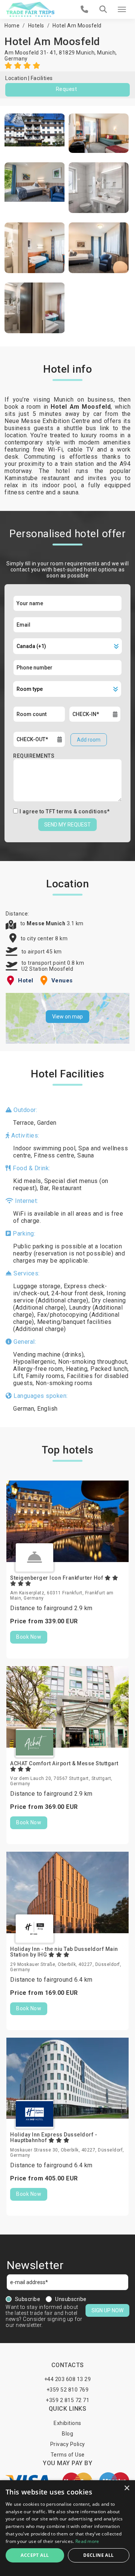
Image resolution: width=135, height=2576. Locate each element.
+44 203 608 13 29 (68, 2379)
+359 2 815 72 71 (67, 2400)
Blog (67, 2434)
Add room (89, 740)
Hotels (36, 26)
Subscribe (28, 2299)
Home (12, 26)
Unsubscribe (71, 2299)
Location (16, 78)
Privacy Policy (68, 2444)
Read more (87, 2541)
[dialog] (67, 2528)
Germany (16, 59)
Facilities (42, 78)
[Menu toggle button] (122, 9)
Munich (106, 53)
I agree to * (65, 811)
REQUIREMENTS (34, 756)
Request (67, 89)
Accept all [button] (35, 2555)
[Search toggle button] (103, 9)
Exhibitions (67, 2423)
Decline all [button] (98, 2555)
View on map (67, 1017)
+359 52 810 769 (68, 2390)
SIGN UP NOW (107, 2310)
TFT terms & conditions (76, 811)
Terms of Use (68, 2455)
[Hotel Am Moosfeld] (35, 133)
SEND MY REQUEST (67, 825)
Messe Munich (47, 923)
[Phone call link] (85, 9)
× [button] (127, 2488)
